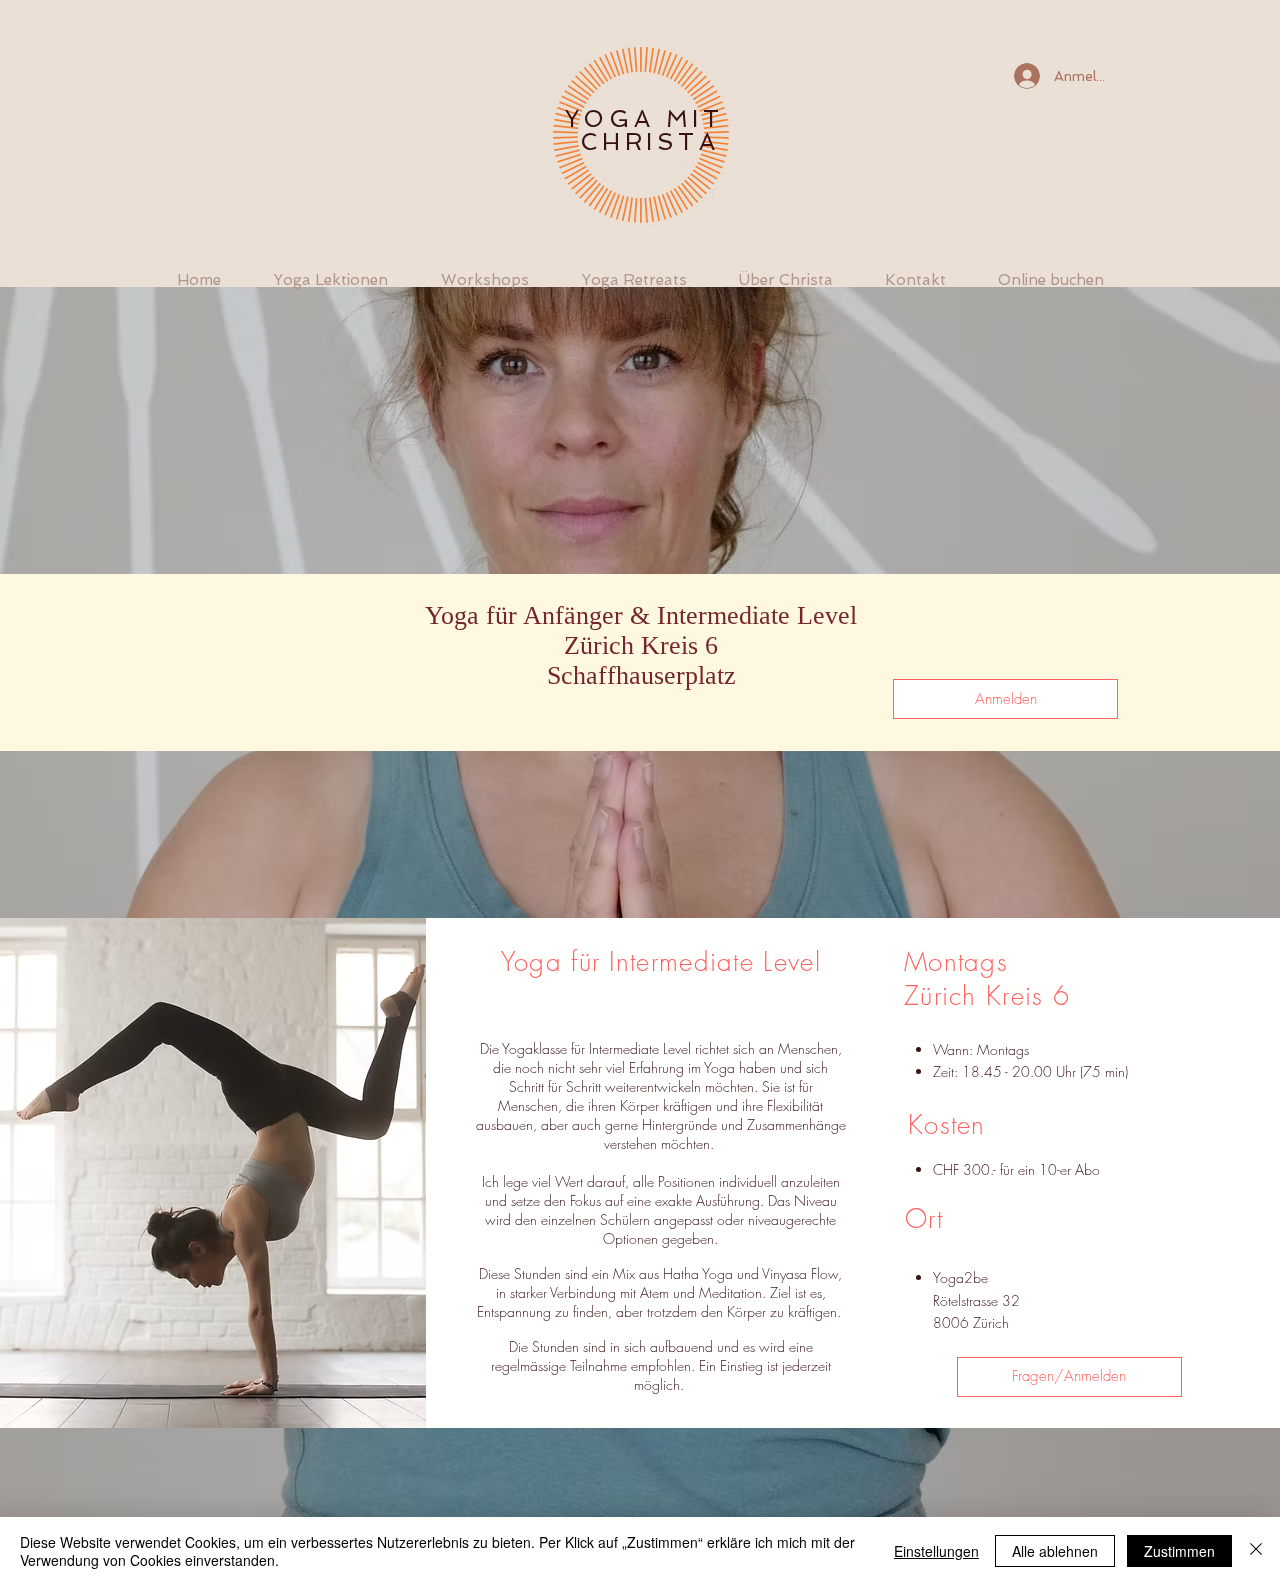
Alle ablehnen (1055, 1551)
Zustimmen (1179, 1551)
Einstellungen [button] (936, 1551)
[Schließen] (1256, 1551)
